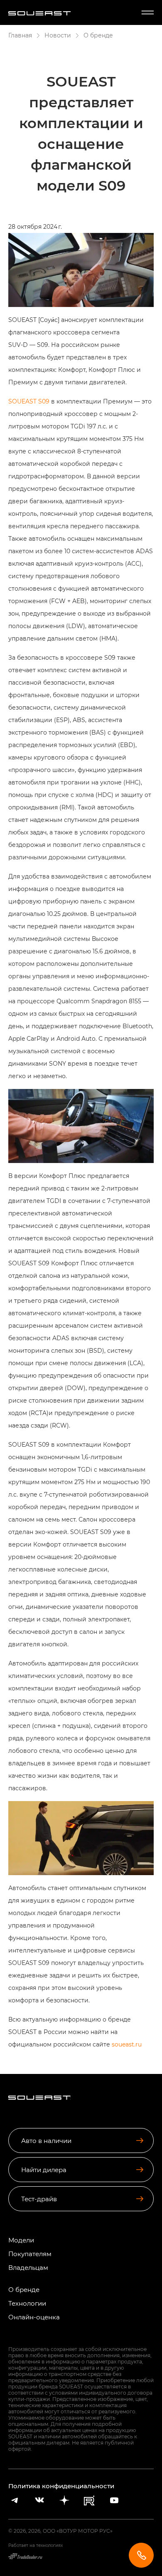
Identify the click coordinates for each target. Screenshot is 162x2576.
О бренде (24, 2290)
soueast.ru (127, 2044)
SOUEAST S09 (29, 401)
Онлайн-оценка (34, 2317)
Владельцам (28, 2268)
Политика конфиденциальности (61, 2486)
